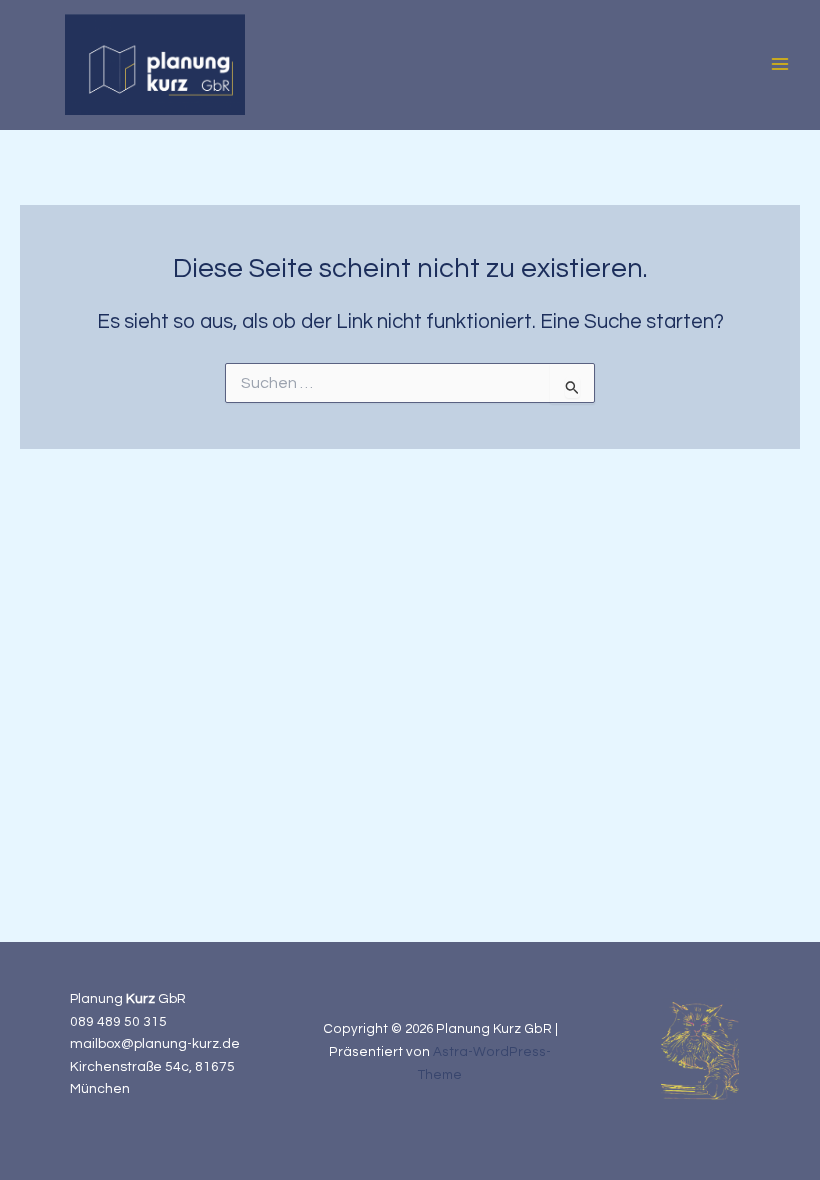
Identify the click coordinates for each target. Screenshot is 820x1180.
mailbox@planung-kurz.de (155, 1044)
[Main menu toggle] (780, 64)
